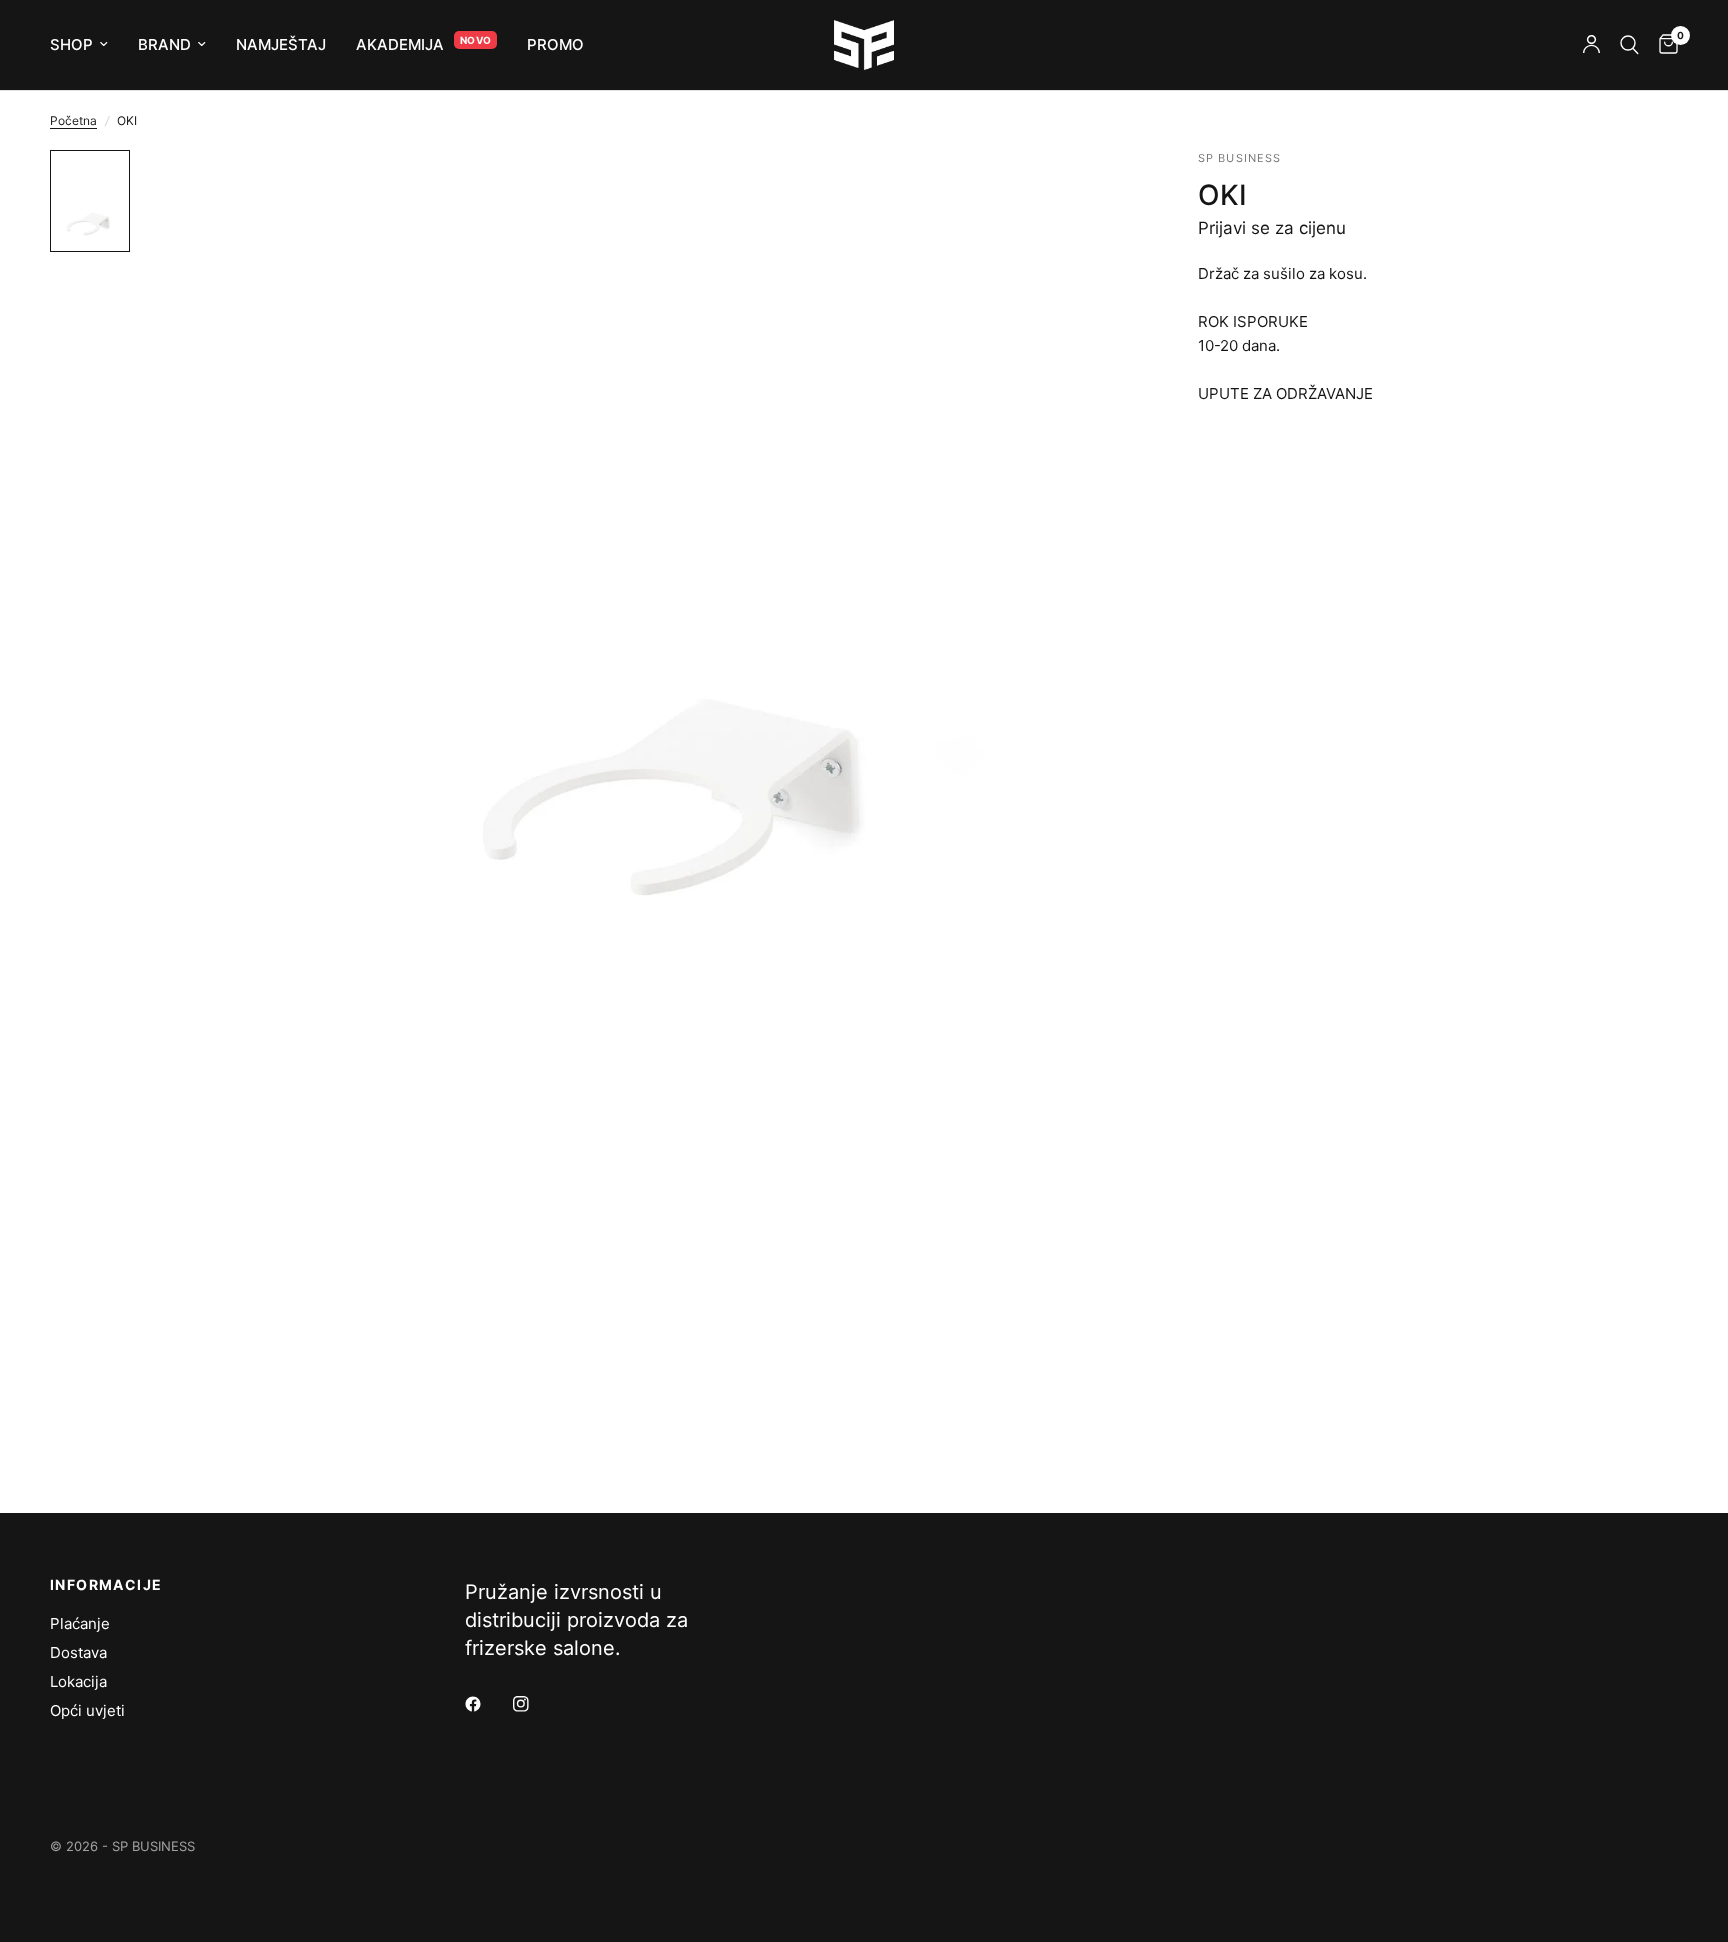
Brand (164, 44)
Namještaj (281, 44)
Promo (555, 44)
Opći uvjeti (87, 1710)
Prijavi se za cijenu (1272, 228)
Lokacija (78, 1681)
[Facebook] (487, 1704)
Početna (73, 120)
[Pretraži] (1629, 45)
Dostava (78, 1652)
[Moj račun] (1591, 45)
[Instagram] (535, 1704)
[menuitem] (86, 45)
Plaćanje (80, 1623)
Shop (71, 44)
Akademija (400, 44)
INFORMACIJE (106, 1585)
